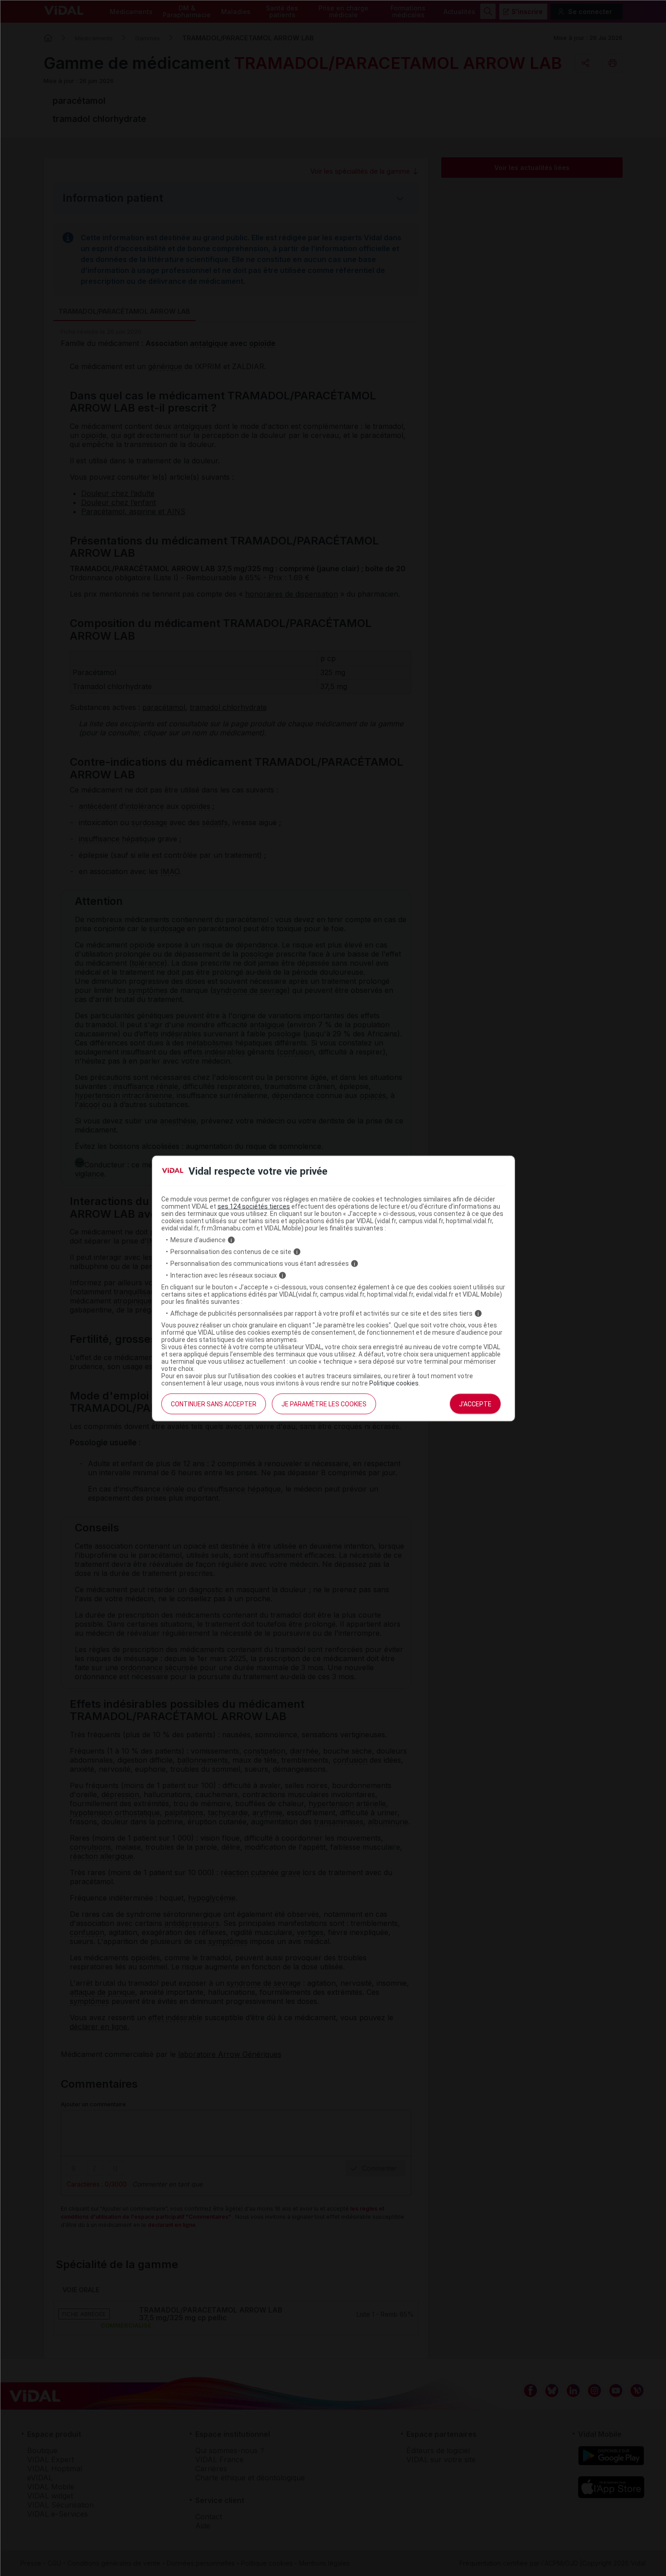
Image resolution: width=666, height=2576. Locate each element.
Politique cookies (394, 1383)
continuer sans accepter (214, 1404)
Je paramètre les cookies (324, 1404)
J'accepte (475, 1404)
